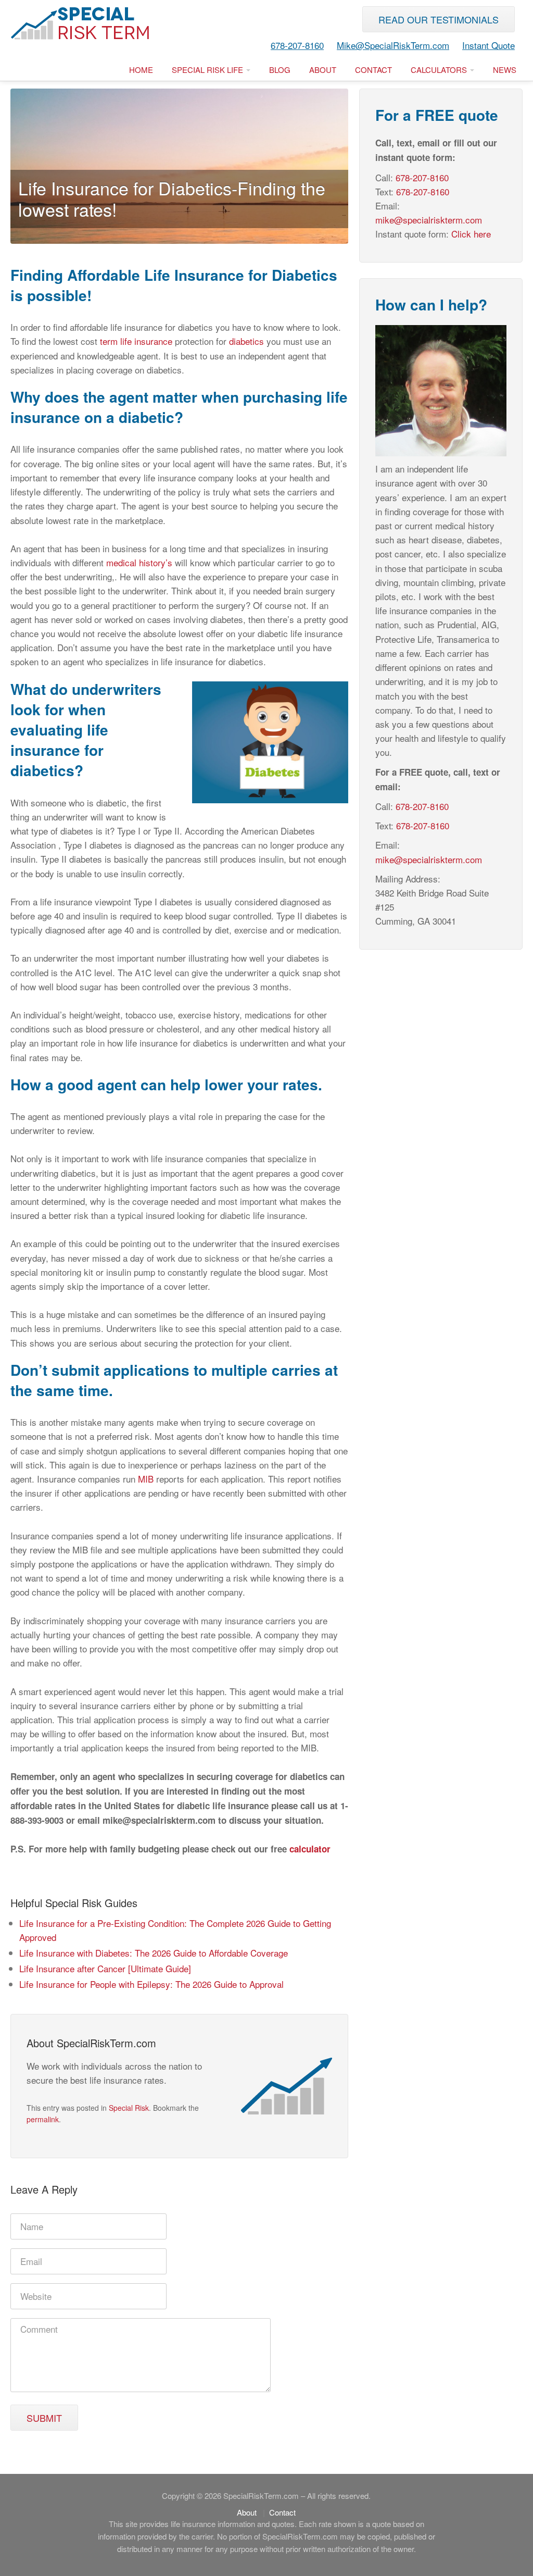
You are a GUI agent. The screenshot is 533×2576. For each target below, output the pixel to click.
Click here (471, 234)
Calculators (440, 70)
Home (141, 70)
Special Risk (129, 2108)
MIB (146, 1479)
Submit (44, 2418)
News (505, 70)
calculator (310, 1849)
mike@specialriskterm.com (429, 220)
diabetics (246, 341)
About (323, 70)
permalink (43, 2119)
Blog (280, 70)
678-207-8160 (297, 45)
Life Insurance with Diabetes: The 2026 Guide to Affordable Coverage (154, 1953)
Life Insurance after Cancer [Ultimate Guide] (105, 1968)
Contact (373, 70)
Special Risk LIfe (208, 70)
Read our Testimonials (439, 19)
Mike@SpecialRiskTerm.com (393, 45)
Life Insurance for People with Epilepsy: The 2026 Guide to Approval (151, 1984)
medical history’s (141, 562)
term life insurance (137, 341)
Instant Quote (488, 45)
